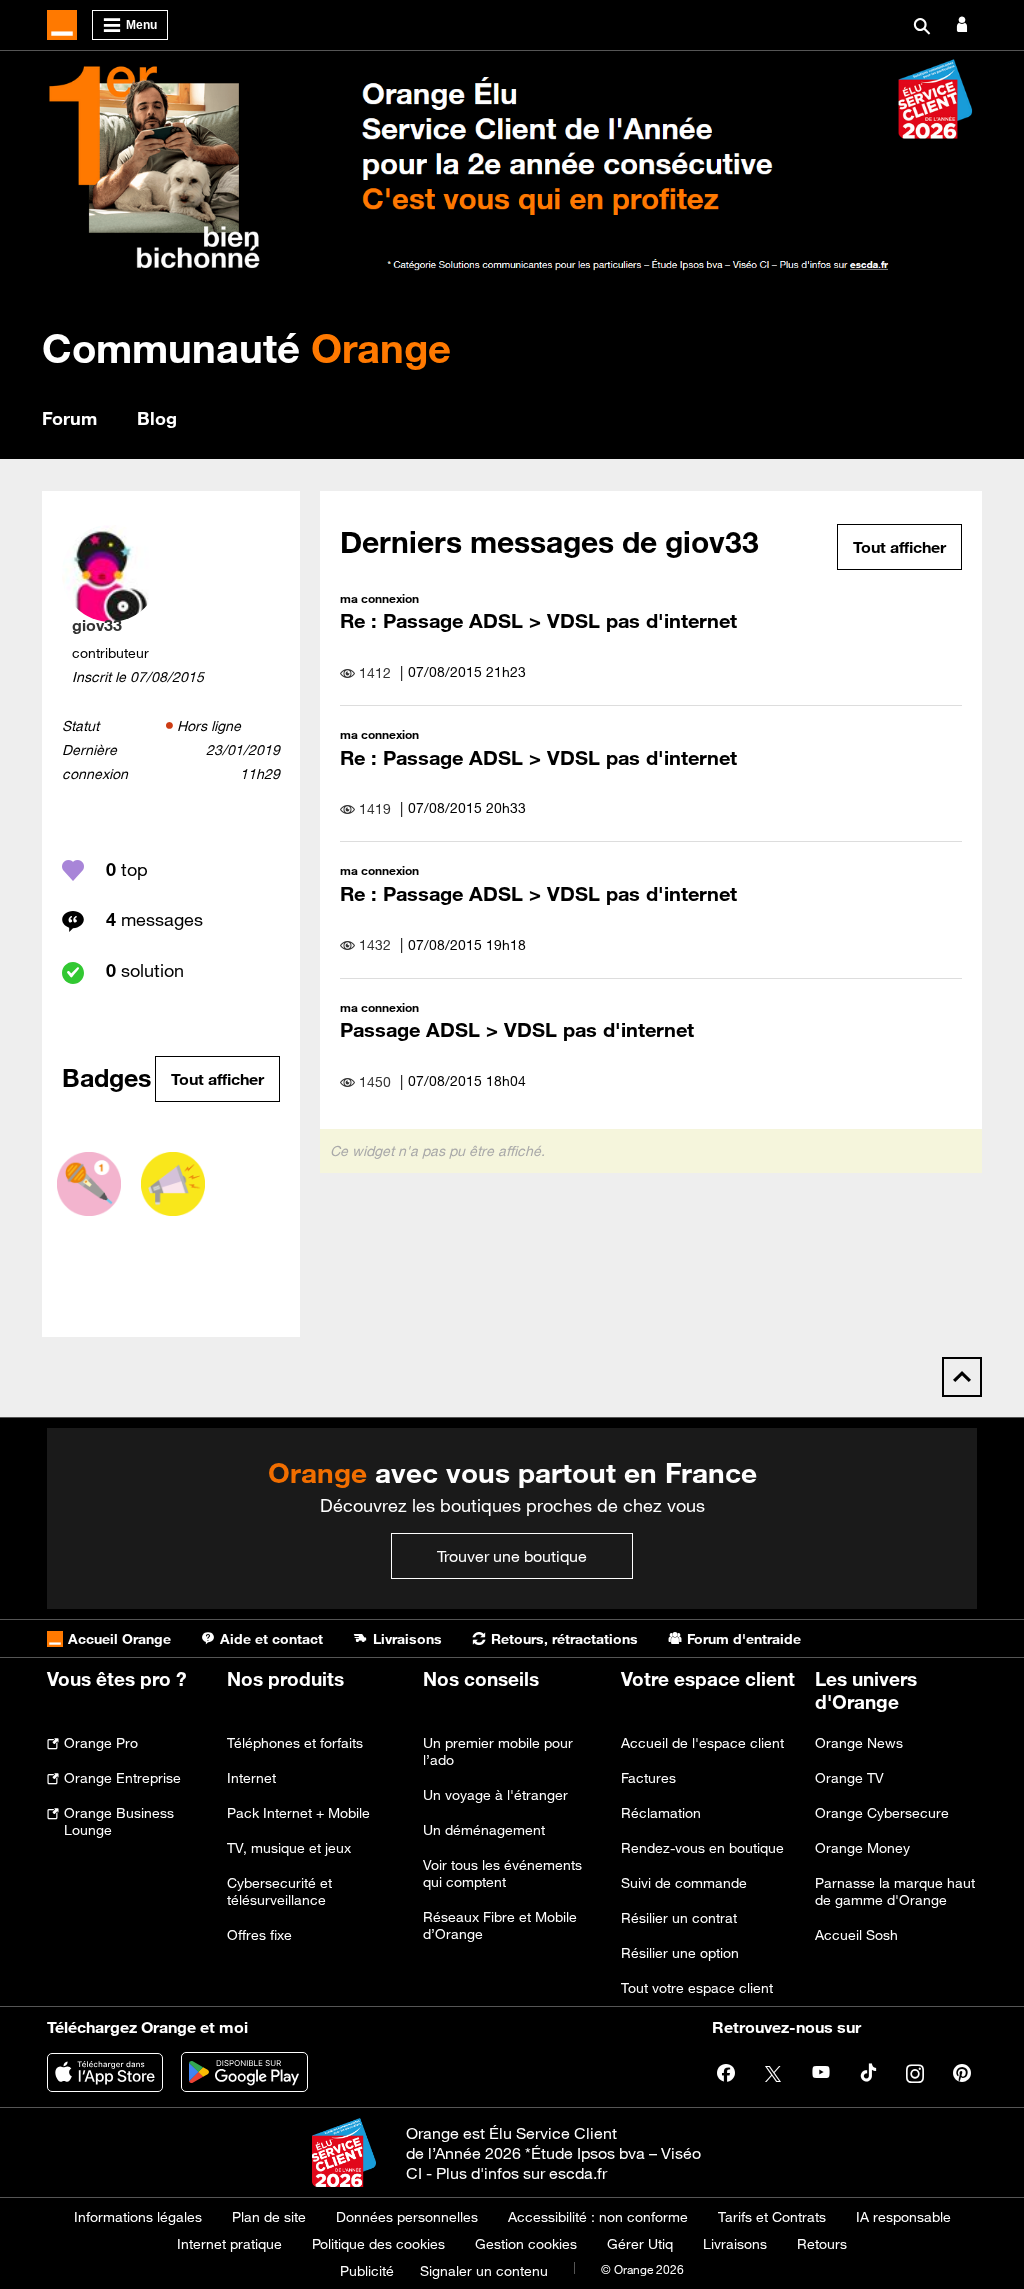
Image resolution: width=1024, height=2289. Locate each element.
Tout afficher (217, 1079)
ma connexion (379, 598)
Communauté (246, 347)
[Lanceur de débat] (173, 1184)
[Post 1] (89, 1184)
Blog (157, 418)
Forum (69, 418)
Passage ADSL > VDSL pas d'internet (517, 1029)
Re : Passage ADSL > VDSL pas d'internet (538, 620)
